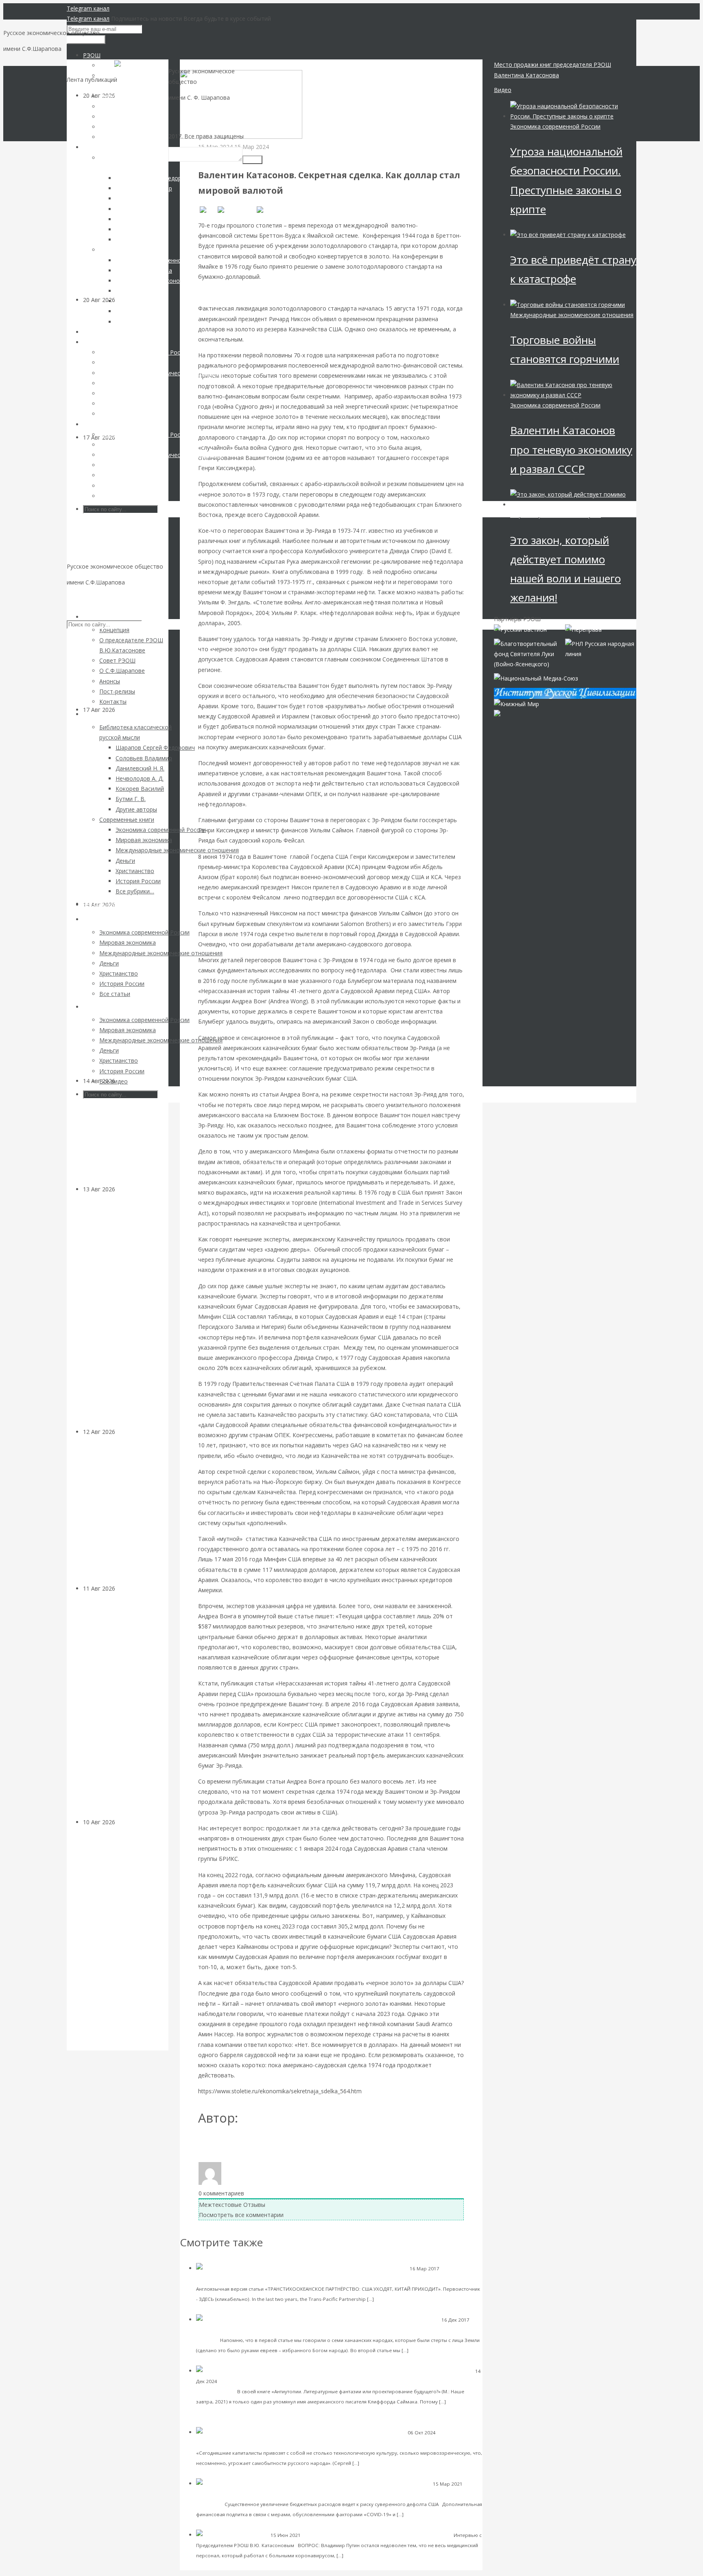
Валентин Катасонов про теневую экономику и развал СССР (571, 449)
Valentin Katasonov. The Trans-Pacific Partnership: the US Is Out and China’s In (377, 2278)
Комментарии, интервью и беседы (343, 2535)
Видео (503, 90)
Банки (123, 1189)
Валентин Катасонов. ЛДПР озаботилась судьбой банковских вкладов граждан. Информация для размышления (119, 1310)
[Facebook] (236, 210)
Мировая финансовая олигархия (556, 515)
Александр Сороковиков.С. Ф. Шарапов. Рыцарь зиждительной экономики (352, 2442)
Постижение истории (221, 2330)
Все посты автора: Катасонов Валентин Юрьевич (271, 2145)
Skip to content (87, 598)
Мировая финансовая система (232, 2494)
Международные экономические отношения (572, 315)
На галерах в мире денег (418, 2535)
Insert (252, 160)
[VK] (207, 210)
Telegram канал (88, 8)
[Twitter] (271, 210)
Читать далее (393, 2299)
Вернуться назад (203, 65)
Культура (128, 1081)
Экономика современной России (555, 126)
